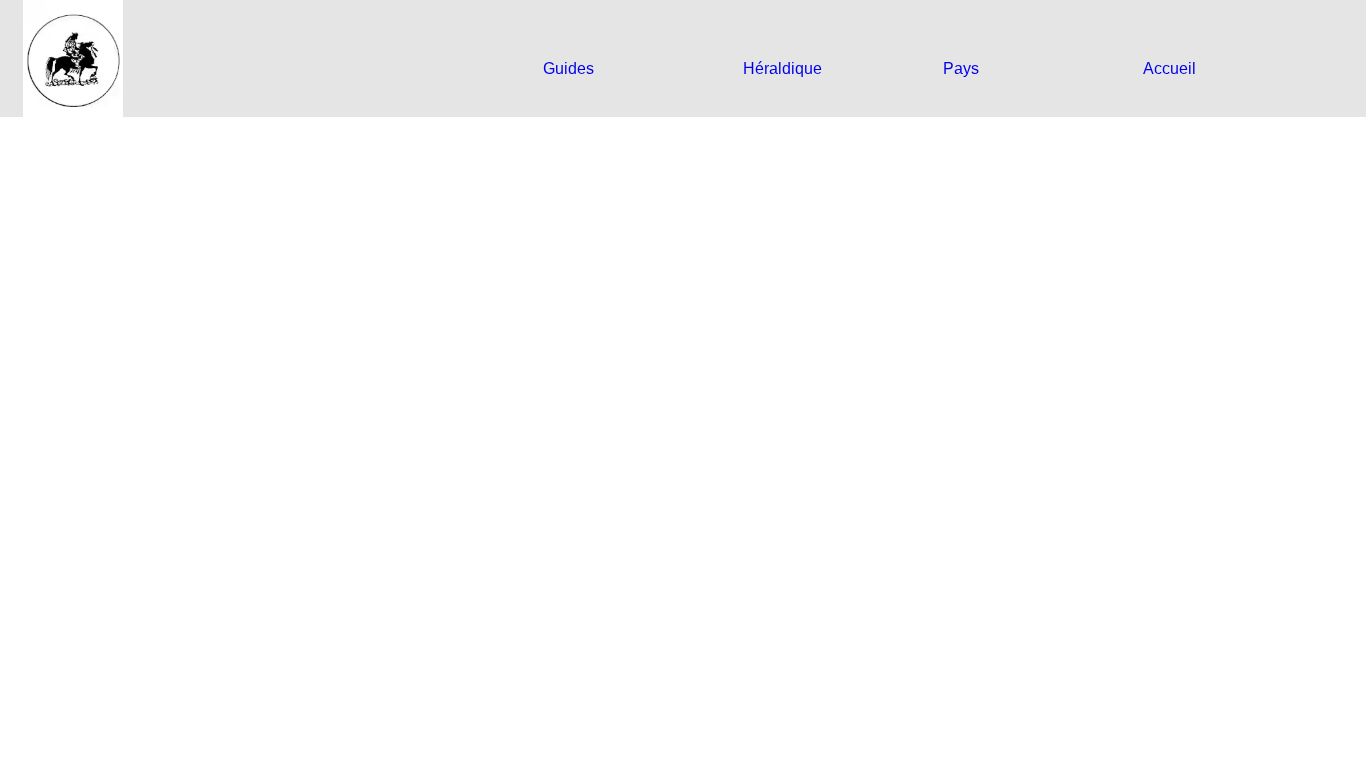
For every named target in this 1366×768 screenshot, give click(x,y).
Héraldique (782, 68)
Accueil (1169, 68)
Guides (568, 68)
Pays (961, 68)
